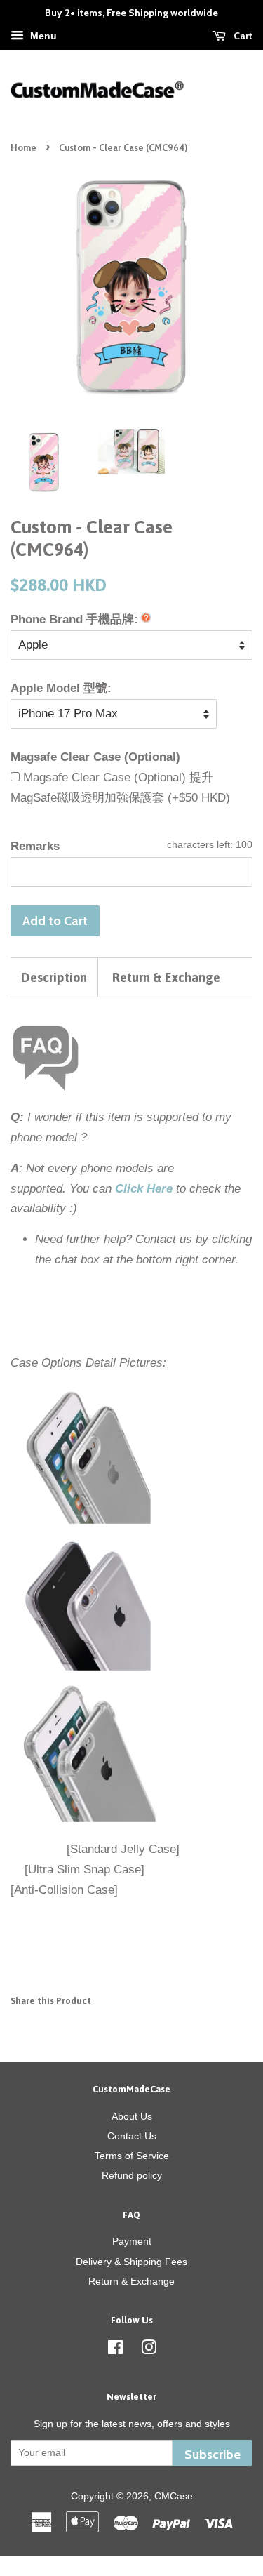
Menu (42, 36)
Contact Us (132, 2136)
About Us (132, 2116)
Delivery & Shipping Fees (131, 2262)
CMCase (174, 2496)
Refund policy (132, 2175)
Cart (242, 36)
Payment (132, 2241)
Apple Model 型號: (61, 688)
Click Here (144, 1189)
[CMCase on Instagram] (149, 2350)
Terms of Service (132, 2156)
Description (54, 977)
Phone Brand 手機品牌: (74, 619)
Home (23, 148)
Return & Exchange (166, 977)
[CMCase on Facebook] (115, 2350)
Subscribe (213, 2454)
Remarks (35, 846)
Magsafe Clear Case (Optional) (95, 757)
